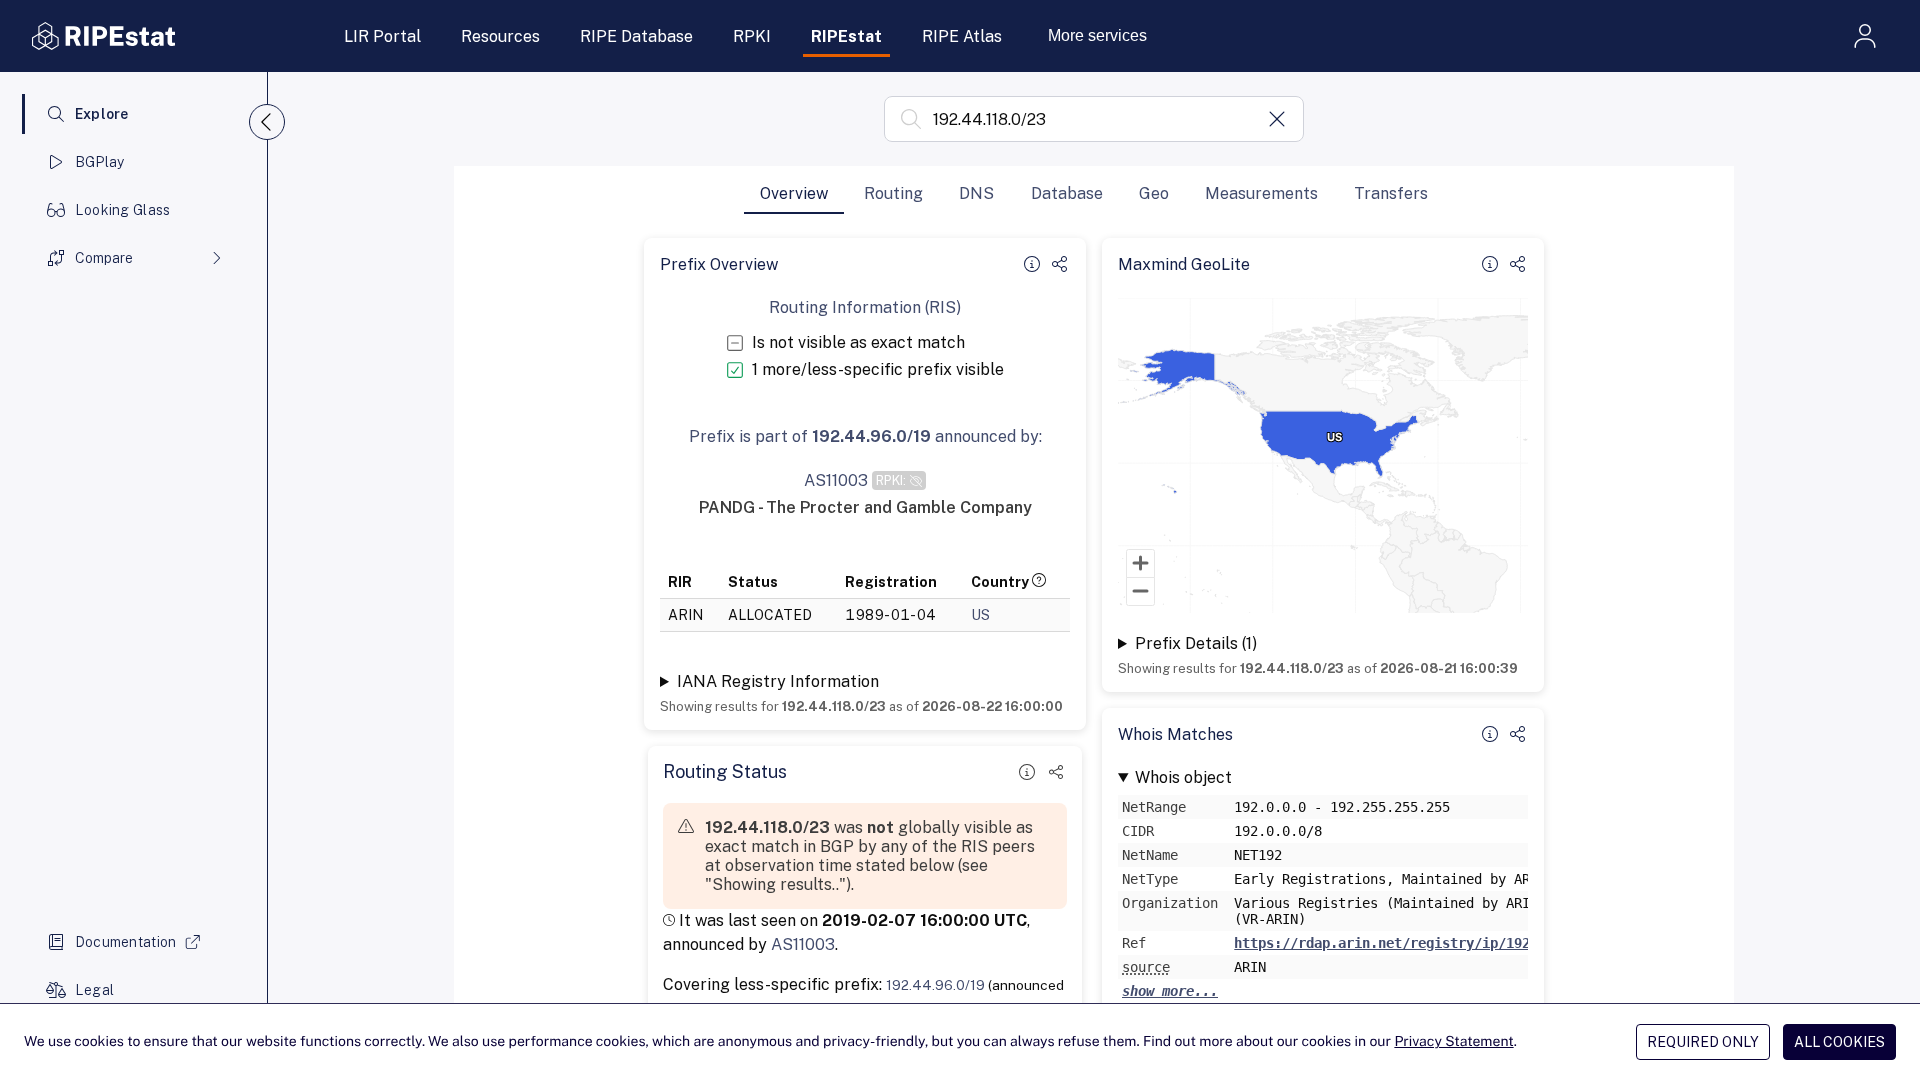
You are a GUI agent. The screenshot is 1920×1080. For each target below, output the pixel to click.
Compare (104, 258)
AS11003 (803, 944)
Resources (500, 36)
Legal (94, 990)
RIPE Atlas (962, 36)
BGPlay (100, 162)
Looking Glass (123, 210)
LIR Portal (382, 36)
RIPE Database (636, 36)
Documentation (126, 942)
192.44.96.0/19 (935, 985)
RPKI (752, 36)
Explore (102, 114)
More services (1097, 35)
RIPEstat (846, 36)
